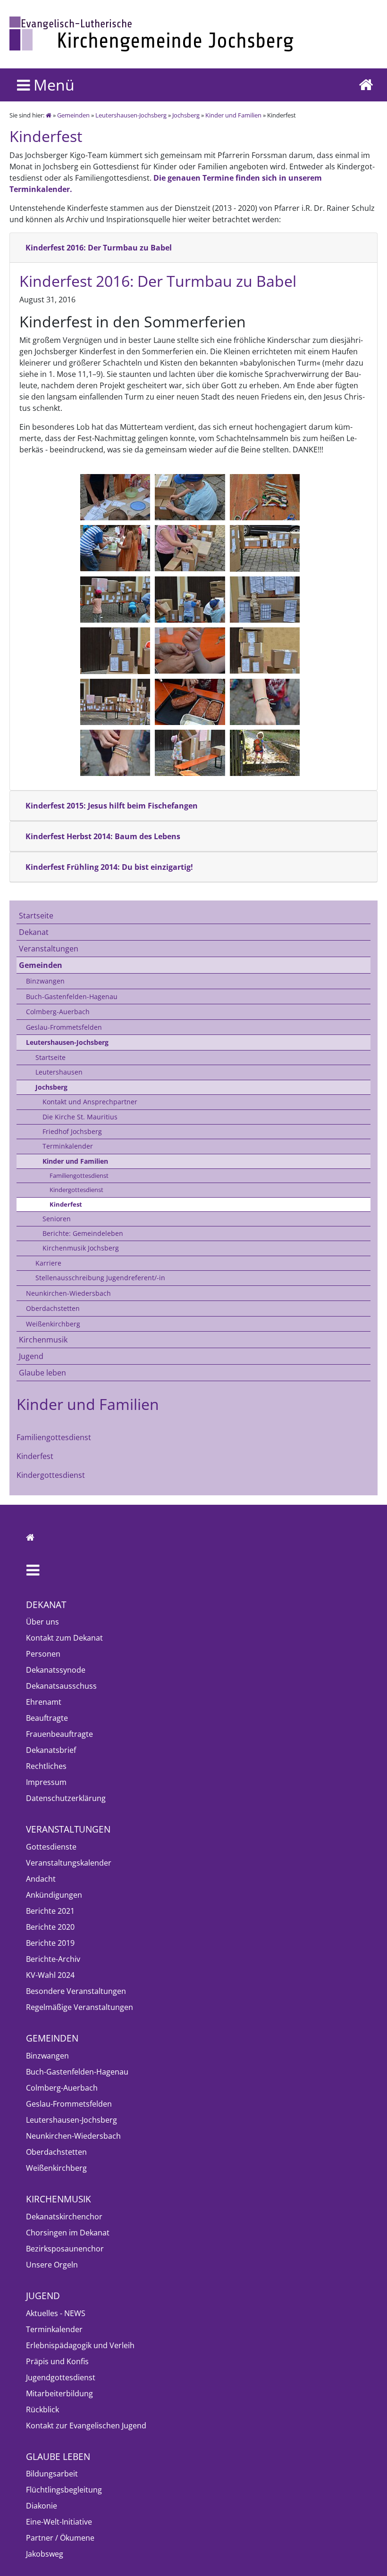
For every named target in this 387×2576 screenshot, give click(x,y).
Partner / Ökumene (60, 2538)
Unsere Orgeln (52, 2265)
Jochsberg (186, 115)
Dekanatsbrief (51, 1750)
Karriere (48, 1263)
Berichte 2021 (50, 1911)
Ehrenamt (44, 1702)
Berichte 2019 (50, 1943)
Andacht (41, 1879)
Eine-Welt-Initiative (59, 2522)
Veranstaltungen (49, 949)
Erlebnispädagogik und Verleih (80, 2345)
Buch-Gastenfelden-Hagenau (72, 996)
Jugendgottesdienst (61, 2377)
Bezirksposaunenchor (65, 2249)
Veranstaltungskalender (69, 1863)
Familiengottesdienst (79, 1175)
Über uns (42, 1622)
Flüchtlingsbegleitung (64, 2490)
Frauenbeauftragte (59, 1734)
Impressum (46, 1782)
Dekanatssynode (56, 1670)
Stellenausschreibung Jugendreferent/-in (100, 1278)
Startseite (36, 916)
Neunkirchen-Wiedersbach (68, 1293)
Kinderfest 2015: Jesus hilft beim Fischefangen (112, 806)
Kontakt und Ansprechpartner (90, 1102)
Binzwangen (45, 981)
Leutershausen (59, 1072)
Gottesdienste (51, 1847)
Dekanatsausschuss (61, 1686)
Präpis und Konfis (57, 2361)
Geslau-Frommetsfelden (64, 1027)
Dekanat (34, 932)
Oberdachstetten (53, 1308)
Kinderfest (66, 1204)
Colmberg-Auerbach (58, 1012)
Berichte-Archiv (53, 1959)
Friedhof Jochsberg (72, 1131)
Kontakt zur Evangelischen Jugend (86, 2426)
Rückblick (42, 2409)
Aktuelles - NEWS (56, 2313)
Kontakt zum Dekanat (64, 1638)
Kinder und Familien (233, 115)
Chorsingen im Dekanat (68, 2233)
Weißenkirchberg (53, 1324)
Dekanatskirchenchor (64, 2217)
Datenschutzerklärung (66, 1798)
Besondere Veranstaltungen (76, 1991)
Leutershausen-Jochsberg (131, 115)
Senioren (57, 1219)
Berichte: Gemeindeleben (83, 1233)
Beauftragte (47, 1718)
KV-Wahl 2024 (50, 1975)
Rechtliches (46, 1766)
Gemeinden (73, 115)
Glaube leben (42, 1373)
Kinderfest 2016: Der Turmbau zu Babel (99, 248)
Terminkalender (68, 1146)
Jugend (31, 1356)
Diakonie (42, 2506)
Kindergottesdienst (76, 1190)
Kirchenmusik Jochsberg (81, 1248)
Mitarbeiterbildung (59, 2393)
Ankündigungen (54, 1895)
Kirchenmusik (43, 1340)
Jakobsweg (45, 2554)
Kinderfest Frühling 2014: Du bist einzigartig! (109, 867)
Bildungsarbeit (52, 2474)
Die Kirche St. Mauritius (80, 1117)
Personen (43, 1654)
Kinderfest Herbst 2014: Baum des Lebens (103, 836)
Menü (52, 85)
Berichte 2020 (50, 1927)
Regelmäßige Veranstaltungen (80, 2007)
